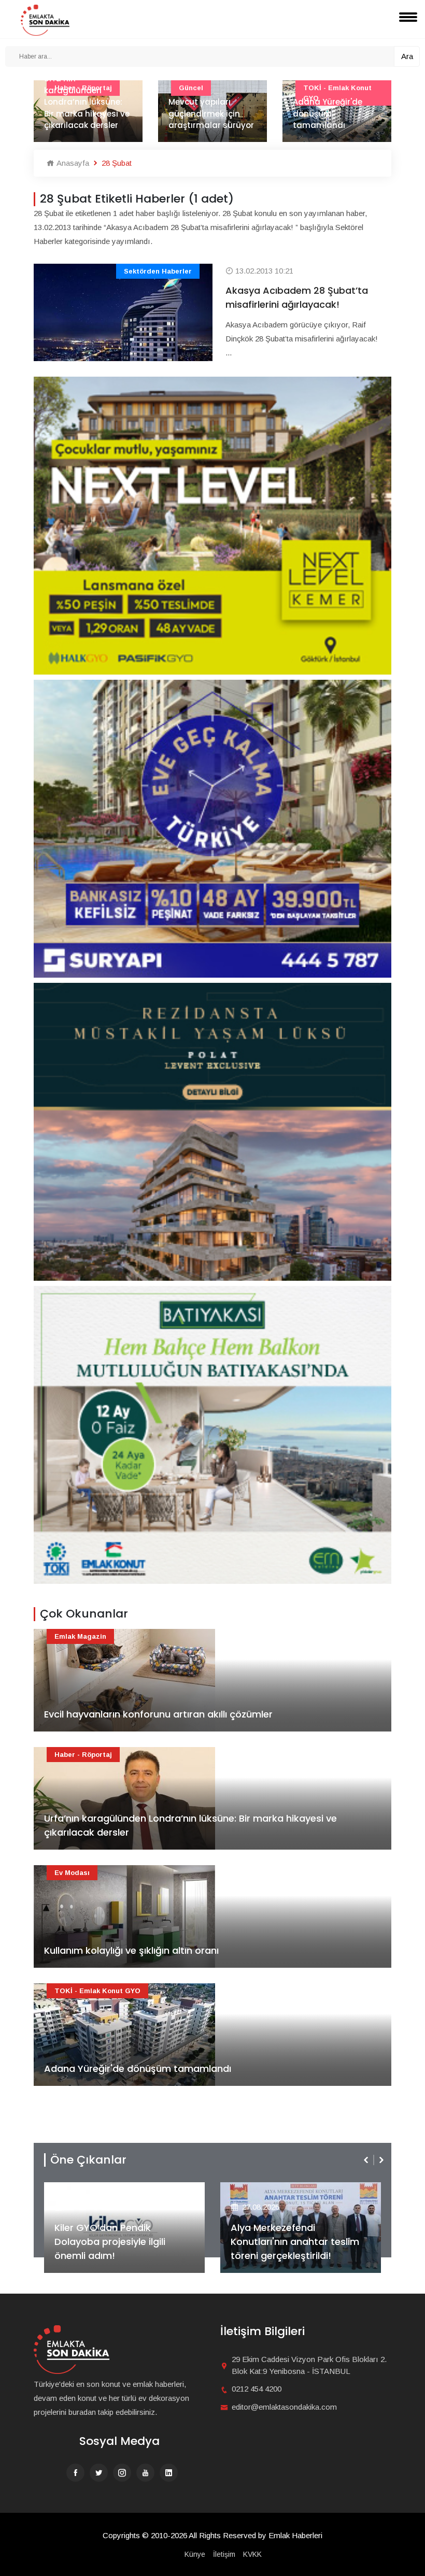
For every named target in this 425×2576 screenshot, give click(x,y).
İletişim (224, 2554)
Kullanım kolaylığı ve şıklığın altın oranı (131, 1950)
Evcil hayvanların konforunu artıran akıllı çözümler (158, 1714)
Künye (195, 2554)
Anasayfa (72, 163)
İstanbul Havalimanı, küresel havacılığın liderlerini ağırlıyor (344, 113)
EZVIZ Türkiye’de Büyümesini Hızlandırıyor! (295, 2249)
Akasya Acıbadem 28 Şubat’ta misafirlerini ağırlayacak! (297, 297)
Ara (407, 56)
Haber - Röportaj (83, 1755)
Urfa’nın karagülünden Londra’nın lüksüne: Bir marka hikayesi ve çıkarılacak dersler (190, 1825)
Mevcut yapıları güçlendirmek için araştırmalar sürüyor (96, 113)
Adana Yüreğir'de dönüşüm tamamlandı (212, 113)
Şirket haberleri (268, 2190)
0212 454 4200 (257, 2389)
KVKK (252, 2554)
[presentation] (367, 2160)
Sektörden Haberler (158, 271)
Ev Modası (72, 1873)
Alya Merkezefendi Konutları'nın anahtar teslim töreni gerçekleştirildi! (119, 2242)
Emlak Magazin (80, 1636)
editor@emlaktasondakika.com (284, 2407)
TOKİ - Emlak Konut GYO (97, 1991)
